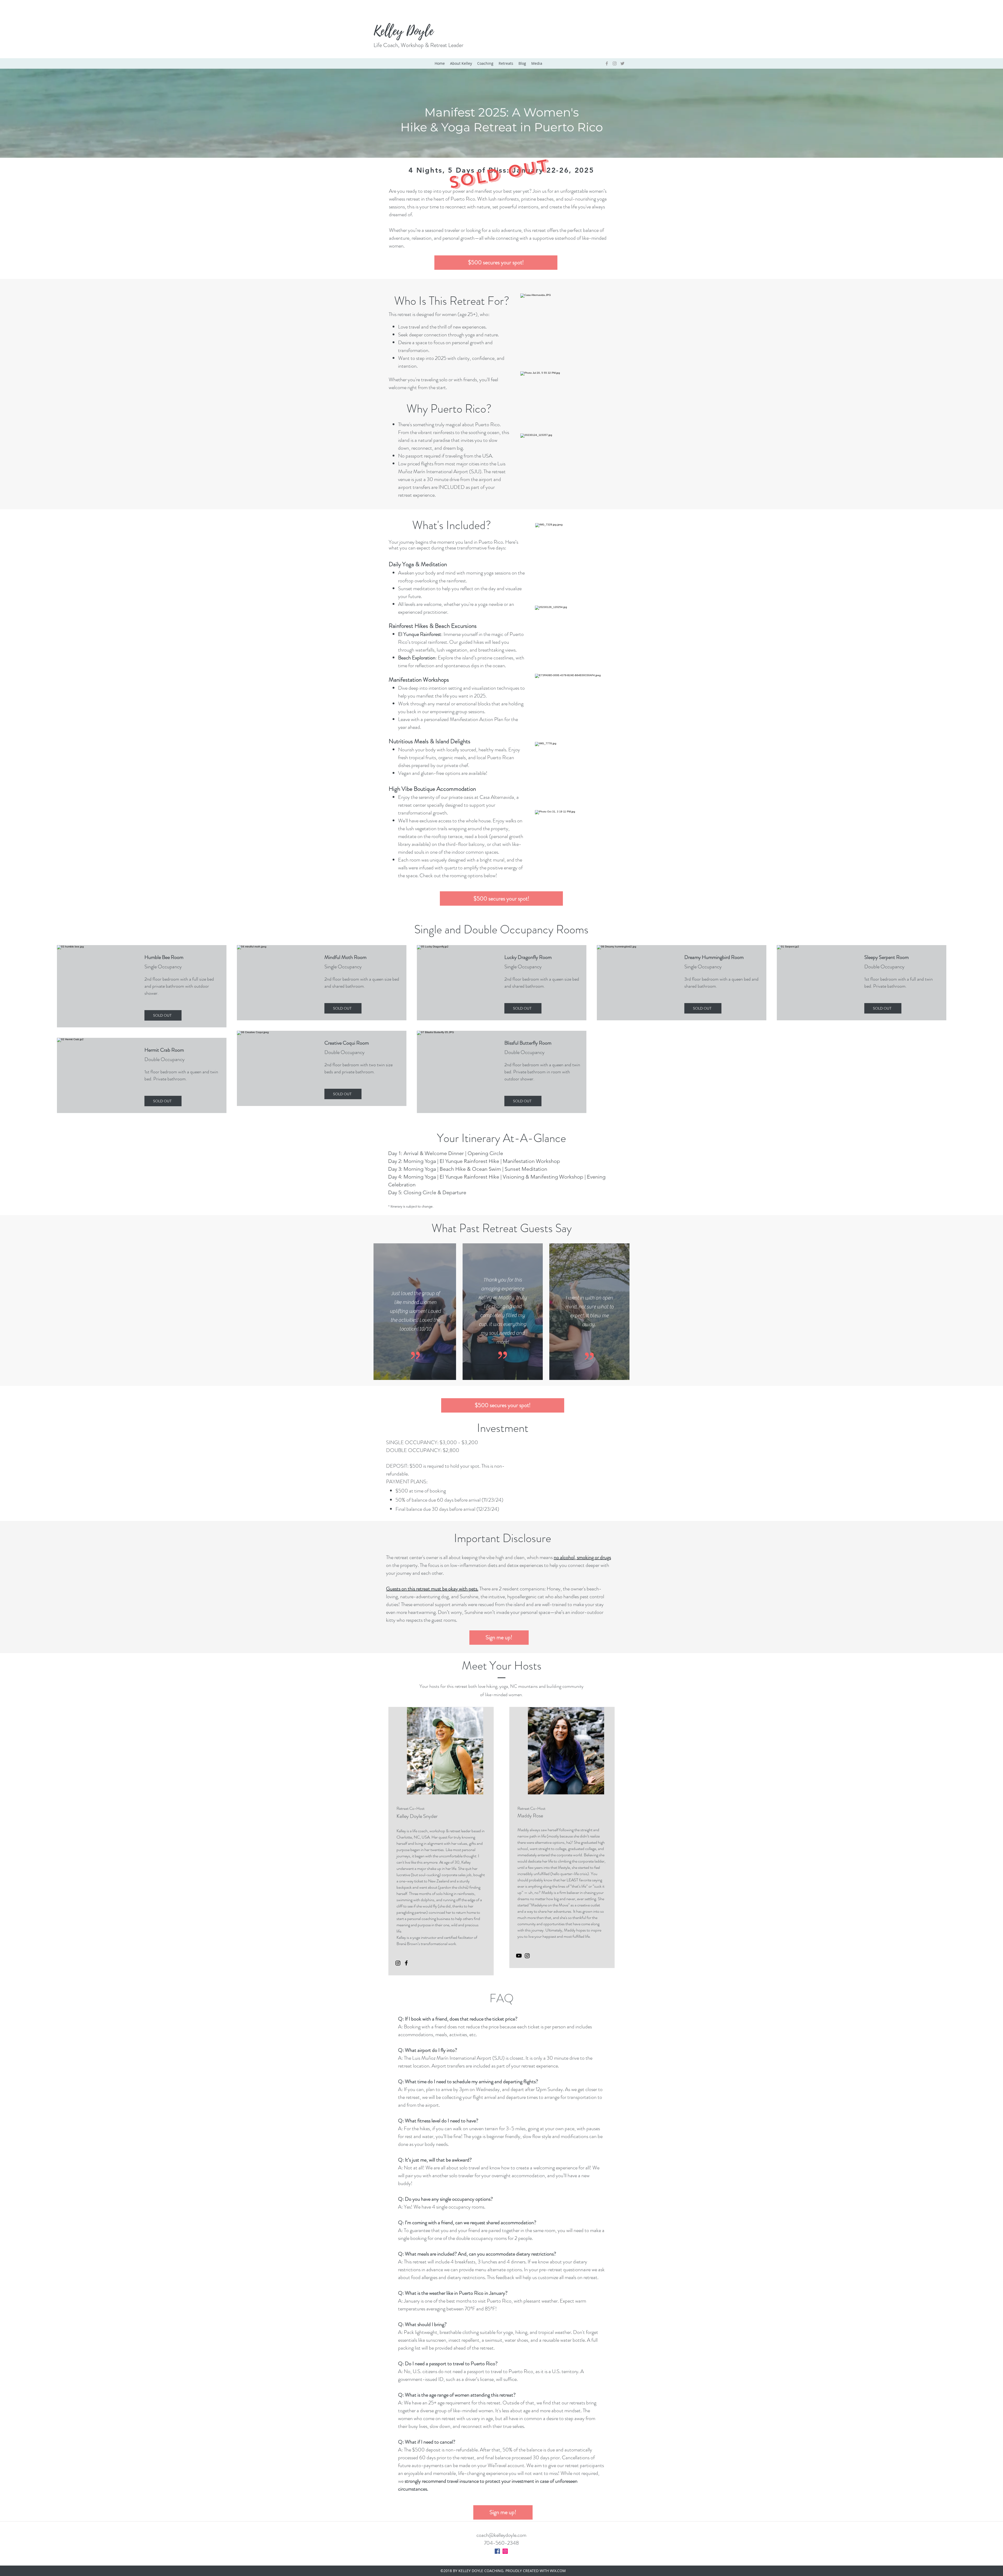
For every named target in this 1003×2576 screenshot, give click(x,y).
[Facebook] (406, 1963)
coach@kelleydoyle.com (501, 2535)
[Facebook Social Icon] (497, 2551)
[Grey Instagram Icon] (615, 63)
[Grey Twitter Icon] (622, 63)
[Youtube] (519, 1956)
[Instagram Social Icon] (505, 2551)
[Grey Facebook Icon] (607, 63)
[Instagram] (398, 1963)
